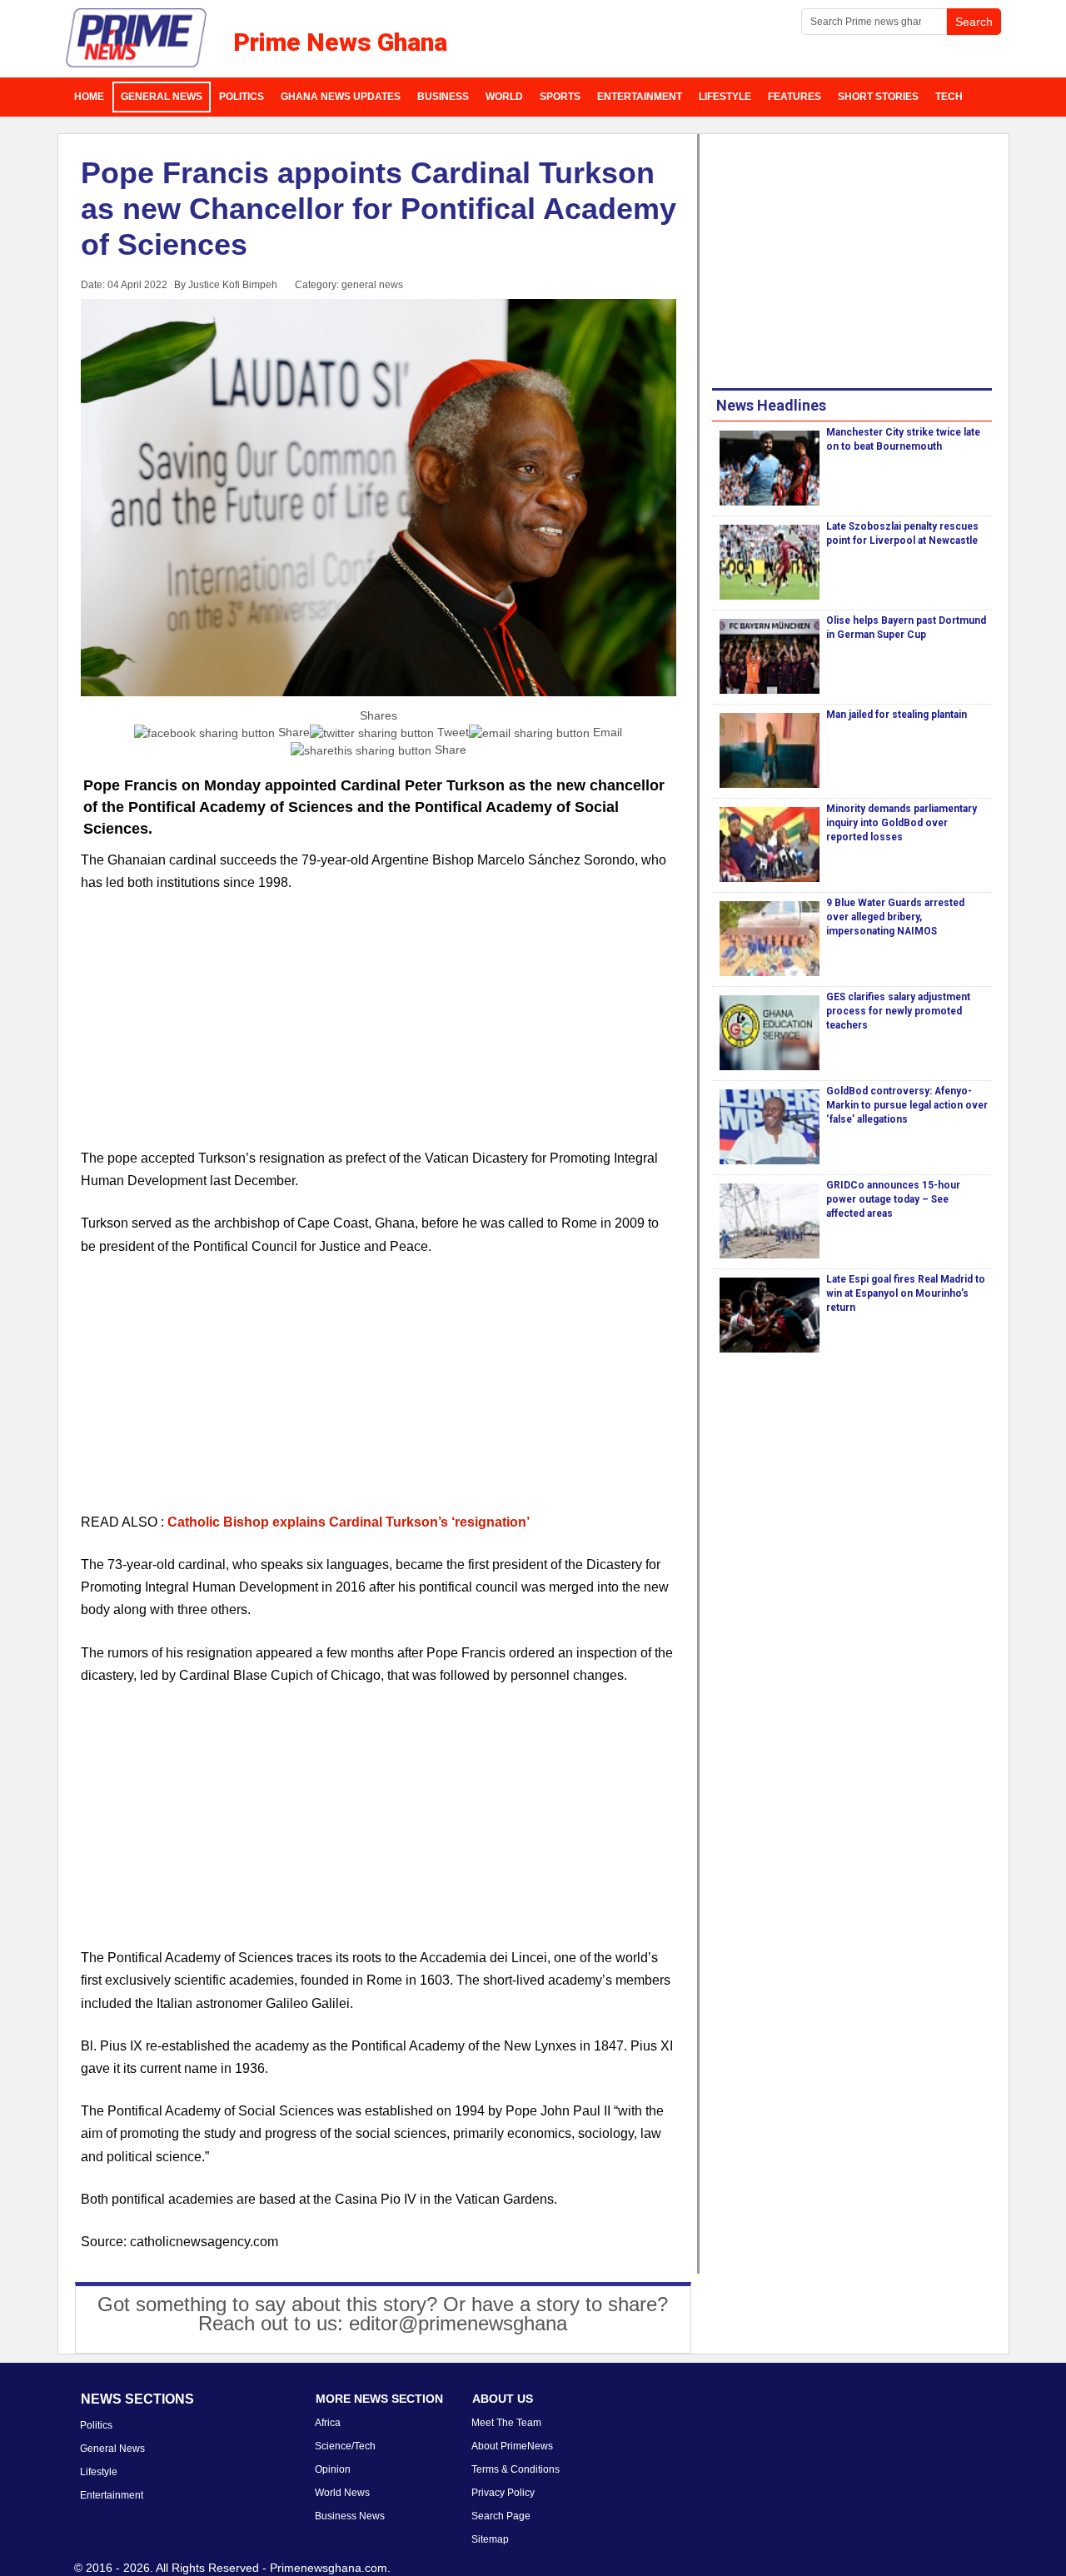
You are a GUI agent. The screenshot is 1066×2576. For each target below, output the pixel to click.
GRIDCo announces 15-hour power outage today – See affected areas (893, 1199)
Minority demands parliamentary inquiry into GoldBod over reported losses (902, 823)
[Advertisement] (379, 1030)
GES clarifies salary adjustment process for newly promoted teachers (898, 1011)
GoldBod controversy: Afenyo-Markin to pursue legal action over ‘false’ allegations (907, 1105)
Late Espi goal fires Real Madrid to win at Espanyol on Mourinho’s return (906, 1293)
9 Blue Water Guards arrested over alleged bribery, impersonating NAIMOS (895, 917)
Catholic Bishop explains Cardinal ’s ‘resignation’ (349, 1522)
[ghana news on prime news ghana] (137, 38)
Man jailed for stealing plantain (897, 715)
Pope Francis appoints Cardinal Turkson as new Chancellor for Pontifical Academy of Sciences (379, 209)
